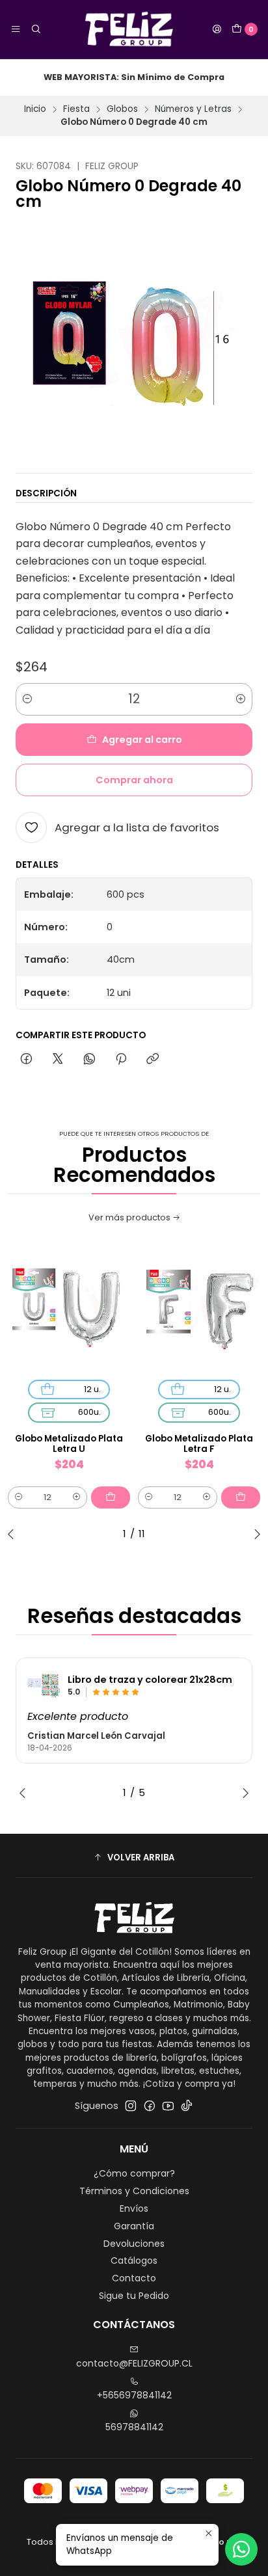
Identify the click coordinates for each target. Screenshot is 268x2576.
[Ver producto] (44, 1685)
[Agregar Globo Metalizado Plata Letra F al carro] (241, 1497)
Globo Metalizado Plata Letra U (69, 1444)
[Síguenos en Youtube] (168, 2106)
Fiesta (76, 109)
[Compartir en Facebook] (26, 1060)
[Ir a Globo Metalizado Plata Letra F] (199, 1311)
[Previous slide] (14, 1534)
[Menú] (16, 29)
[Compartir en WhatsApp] (89, 1060)
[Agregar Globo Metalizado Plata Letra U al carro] (111, 1497)
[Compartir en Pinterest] (121, 1060)
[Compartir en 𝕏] (58, 1060)
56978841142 (134, 2427)
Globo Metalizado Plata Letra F (199, 1444)
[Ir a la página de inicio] (127, 29)
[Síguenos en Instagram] (131, 2106)
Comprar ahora (134, 780)
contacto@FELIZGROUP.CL (134, 2363)
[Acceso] (217, 29)
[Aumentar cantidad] (241, 699)
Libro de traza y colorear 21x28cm (150, 1680)
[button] (134, 1857)
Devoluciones (134, 2244)
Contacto (134, 2278)
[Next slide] (254, 1534)
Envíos (134, 2208)
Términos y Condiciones (134, 2191)
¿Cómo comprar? (134, 2173)
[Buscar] (35, 29)
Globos (122, 109)
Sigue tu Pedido (134, 2296)
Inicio (35, 109)
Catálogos (134, 2261)
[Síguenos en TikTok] (187, 2106)
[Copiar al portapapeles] (153, 1060)
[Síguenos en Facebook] (150, 2106)
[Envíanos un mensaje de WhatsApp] (241, 2549)
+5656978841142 (134, 2395)
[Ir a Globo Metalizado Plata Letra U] (69, 1311)
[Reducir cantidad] (27, 699)
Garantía (134, 2226)
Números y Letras (193, 109)
